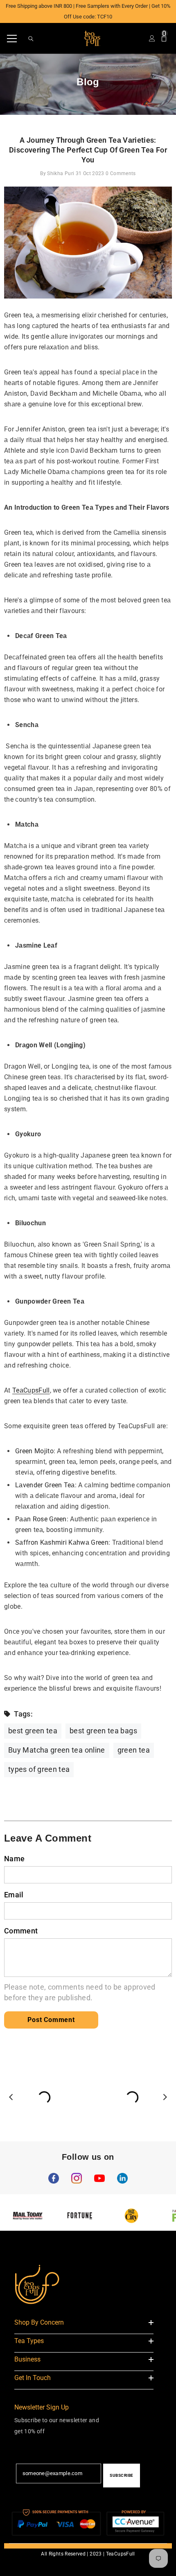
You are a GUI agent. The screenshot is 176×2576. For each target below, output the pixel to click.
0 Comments (121, 173)
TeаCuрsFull (31, 1390)
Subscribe (122, 2475)
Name (14, 1859)
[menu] (12, 39)
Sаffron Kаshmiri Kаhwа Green (62, 1542)
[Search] (31, 39)
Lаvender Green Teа (45, 1485)
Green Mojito (34, 1451)
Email (14, 1895)
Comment (21, 1931)
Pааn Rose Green (41, 1519)
